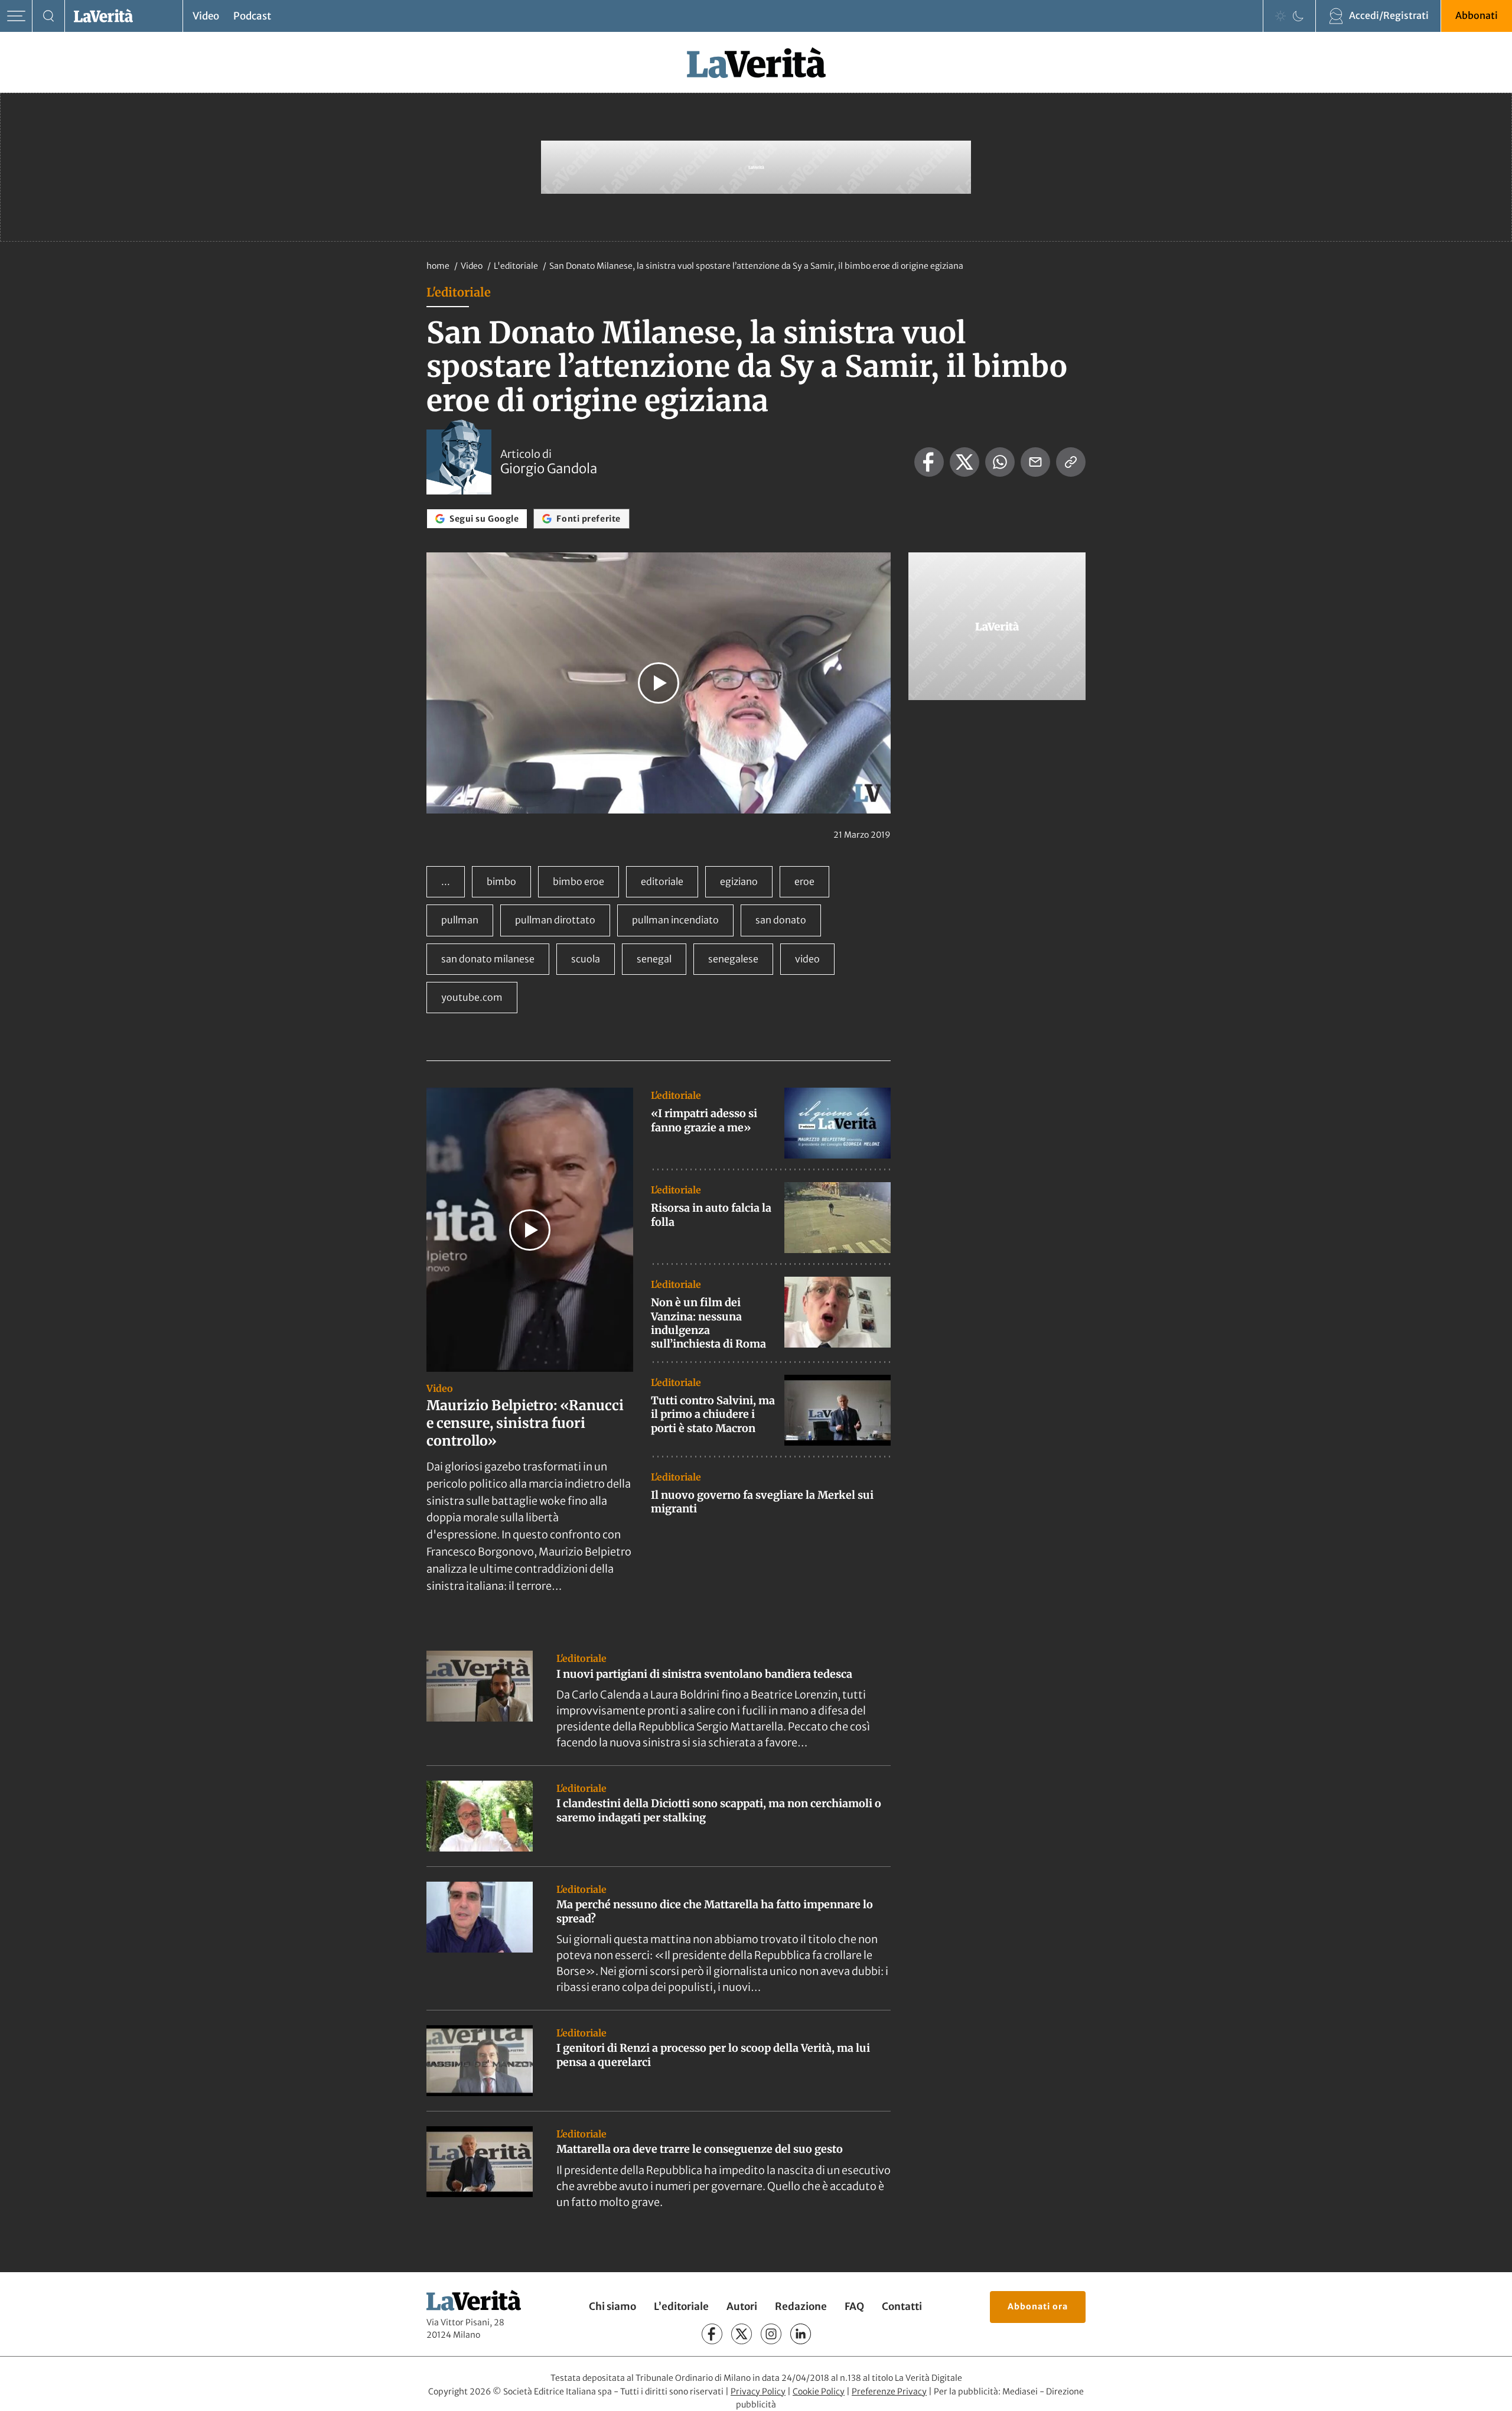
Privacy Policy (758, 2391)
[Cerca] (49, 16)
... (446, 881)
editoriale (662, 881)
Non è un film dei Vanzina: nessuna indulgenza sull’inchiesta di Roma (708, 1323)
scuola (586, 959)
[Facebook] (712, 2334)
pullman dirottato (555, 920)
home (438, 266)
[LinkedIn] (801, 2334)
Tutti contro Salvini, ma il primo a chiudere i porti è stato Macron (713, 1414)
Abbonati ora (1038, 2306)
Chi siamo (612, 2306)
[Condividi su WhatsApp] (1000, 462)
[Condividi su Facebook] (929, 462)
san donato (781, 920)
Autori (742, 2306)
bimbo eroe (579, 881)
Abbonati (1477, 15)
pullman (460, 920)
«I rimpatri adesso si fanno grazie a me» (704, 1120)
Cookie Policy (819, 2391)
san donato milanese (488, 959)
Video (206, 16)
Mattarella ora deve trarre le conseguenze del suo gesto (700, 2149)
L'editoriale (517, 266)
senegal (654, 959)
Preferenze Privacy (889, 2391)
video (807, 959)
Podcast (252, 16)
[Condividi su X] (964, 462)
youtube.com (472, 997)
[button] (659, 683)
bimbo (501, 881)
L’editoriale (681, 2306)
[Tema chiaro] (1280, 16)
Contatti (902, 2306)
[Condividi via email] (1035, 462)
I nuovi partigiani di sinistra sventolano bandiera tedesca (704, 1674)
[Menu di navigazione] (16, 16)
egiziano (739, 881)
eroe (804, 881)
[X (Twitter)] (742, 2334)
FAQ (854, 2306)
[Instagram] (771, 2334)
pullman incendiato (675, 920)
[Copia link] (1071, 462)
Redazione (801, 2306)
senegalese (733, 959)
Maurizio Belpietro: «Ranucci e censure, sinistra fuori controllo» (525, 1423)
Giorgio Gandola (549, 468)
